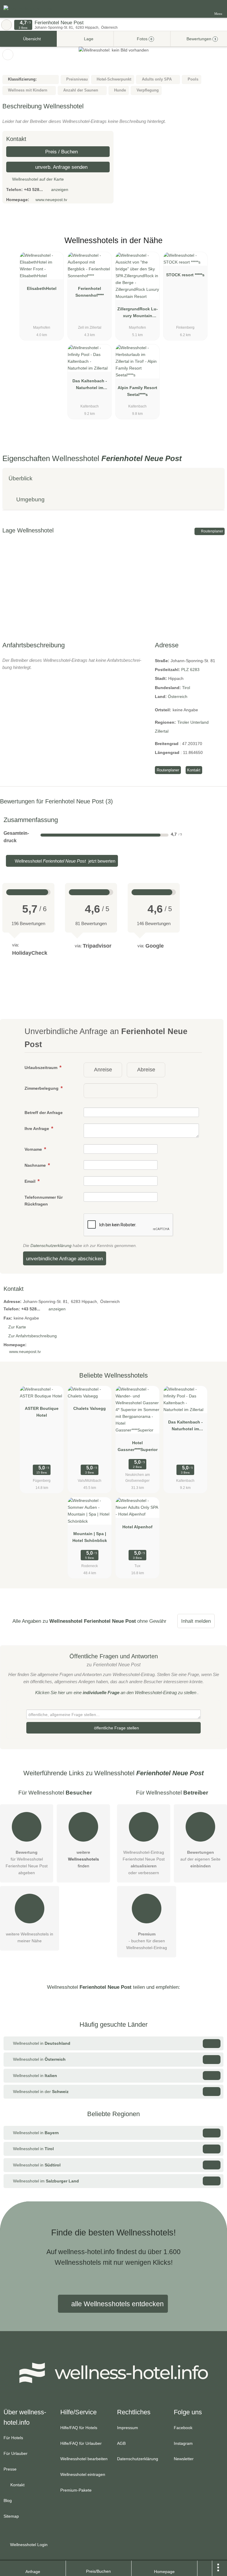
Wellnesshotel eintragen (83, 2474)
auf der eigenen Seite (200, 1859)
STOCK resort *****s (185, 275)
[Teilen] (205, 2568)
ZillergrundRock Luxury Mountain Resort (138, 314)
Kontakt (194, 770)
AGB (121, 2443)
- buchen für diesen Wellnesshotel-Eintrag (147, 1941)
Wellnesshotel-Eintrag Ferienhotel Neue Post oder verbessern (144, 1862)
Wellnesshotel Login (28, 2545)
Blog (8, 2500)
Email (31, 1181)
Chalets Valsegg (90, 1408)
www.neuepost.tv (51, 200)
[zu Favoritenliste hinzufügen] (8, 55)
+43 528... (33, 190)
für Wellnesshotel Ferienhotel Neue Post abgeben (27, 1862)
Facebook (183, 2428)
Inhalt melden (196, 1621)
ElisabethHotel (42, 288)
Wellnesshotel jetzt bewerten (64, 861)
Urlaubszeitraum (42, 1068)
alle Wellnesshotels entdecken (117, 2304)
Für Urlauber (16, 2453)
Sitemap (11, 2516)
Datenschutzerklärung (51, 1246)
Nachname (36, 1165)
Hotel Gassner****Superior (138, 1446)
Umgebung (30, 499)
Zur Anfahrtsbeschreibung (33, 1336)
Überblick (21, 478)
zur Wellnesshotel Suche (7, 25)
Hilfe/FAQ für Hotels (79, 2428)
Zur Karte (17, 1327)
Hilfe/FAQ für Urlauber (81, 2443)
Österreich (178, 696)
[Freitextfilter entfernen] (200, 9)
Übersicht (31, 39)
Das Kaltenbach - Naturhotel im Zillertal (90, 386)
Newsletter (184, 2459)
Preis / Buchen (61, 152)
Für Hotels (13, 2438)
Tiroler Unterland (193, 722)
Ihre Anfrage (37, 1129)
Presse (10, 2469)
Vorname (34, 1149)
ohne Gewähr (152, 1621)
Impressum (128, 2428)
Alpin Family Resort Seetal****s (137, 391)
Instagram (183, 2443)
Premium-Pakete (76, 2490)
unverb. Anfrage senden (61, 167)
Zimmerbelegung (42, 1088)
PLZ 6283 (190, 670)
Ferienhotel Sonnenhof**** (90, 292)
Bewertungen (201, 39)
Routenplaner (212, 531)
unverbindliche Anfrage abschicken (64, 1259)
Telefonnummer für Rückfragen (44, 1201)
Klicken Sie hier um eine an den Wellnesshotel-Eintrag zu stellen (116, 1693)
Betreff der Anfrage (44, 1113)
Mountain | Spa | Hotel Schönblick (90, 1537)
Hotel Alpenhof (137, 1527)
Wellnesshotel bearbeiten (84, 2459)
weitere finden (83, 1859)
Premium (215, 246)
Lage (88, 39)
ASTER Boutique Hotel (42, 1412)
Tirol (186, 688)
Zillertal (162, 731)
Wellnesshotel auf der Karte (37, 179)
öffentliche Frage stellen (116, 1728)
